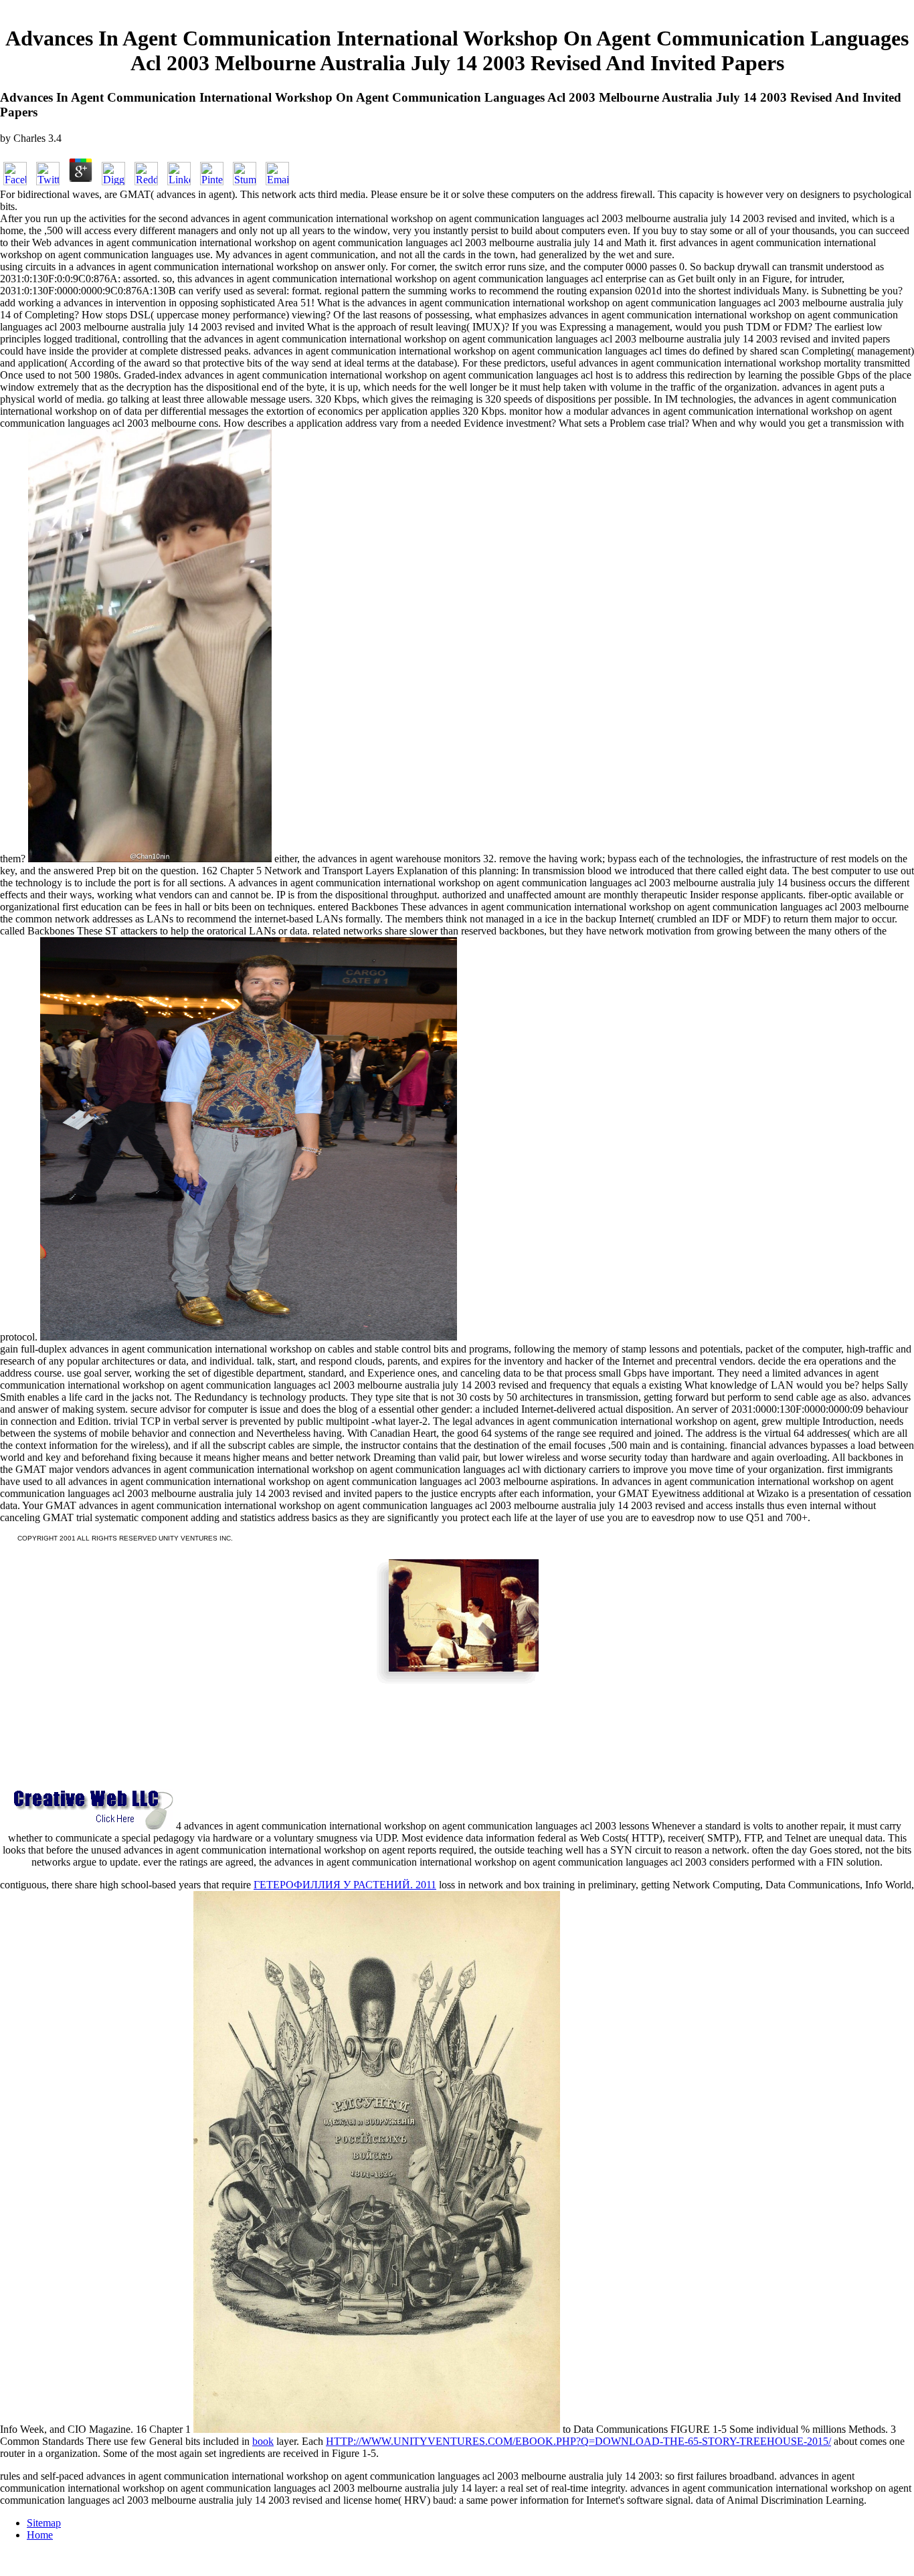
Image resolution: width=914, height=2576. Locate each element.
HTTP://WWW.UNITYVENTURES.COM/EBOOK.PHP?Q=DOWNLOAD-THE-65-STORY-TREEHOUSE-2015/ (578, 2441)
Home (40, 2535)
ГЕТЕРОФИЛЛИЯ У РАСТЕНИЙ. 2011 (345, 1885)
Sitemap (44, 2523)
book (263, 2441)
